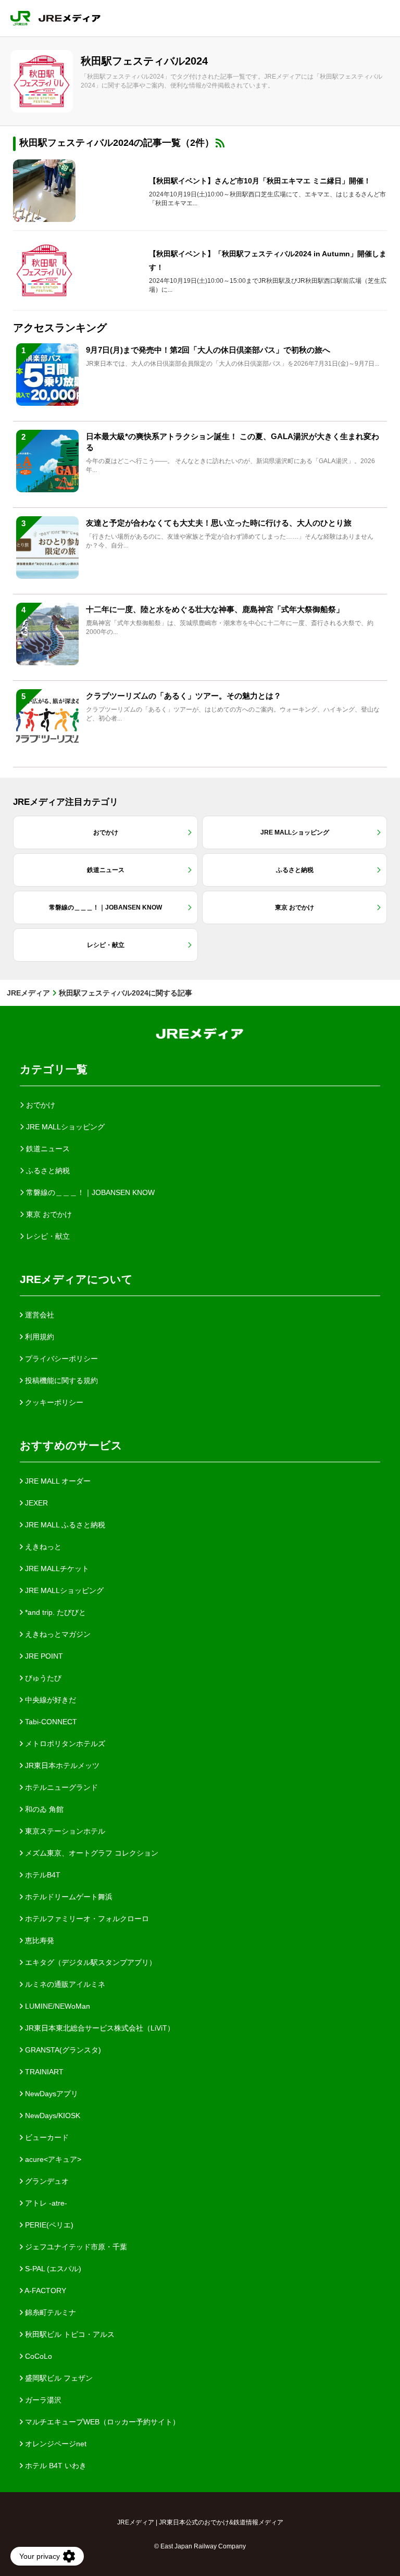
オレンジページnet (55, 2444)
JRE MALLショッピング (63, 1590)
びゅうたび (42, 1678)
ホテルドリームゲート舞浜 (68, 1897)
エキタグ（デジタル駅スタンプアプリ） (90, 1962)
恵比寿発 (39, 1940)
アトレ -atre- (45, 2203)
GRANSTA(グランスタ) (62, 2050)
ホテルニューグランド (60, 1787)
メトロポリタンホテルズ (64, 1744)
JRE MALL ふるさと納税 (64, 1525)
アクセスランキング (60, 328)
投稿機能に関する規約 (60, 1380)
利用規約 (39, 1337)
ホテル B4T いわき (55, 2466)
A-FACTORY (45, 2291)
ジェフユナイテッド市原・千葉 (75, 2247)
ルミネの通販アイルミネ (64, 1984)
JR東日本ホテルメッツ (61, 1765)
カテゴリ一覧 (54, 1069)
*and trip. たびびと (54, 1612)
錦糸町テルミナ (49, 2312)
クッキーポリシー (53, 1402)
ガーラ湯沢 (42, 2400)
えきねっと (42, 1547)
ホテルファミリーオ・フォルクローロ (86, 1919)
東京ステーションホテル (64, 1831)
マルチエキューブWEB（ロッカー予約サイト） (101, 2422)
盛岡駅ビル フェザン (58, 2378)
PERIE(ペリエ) (48, 2225)
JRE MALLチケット (56, 1569)
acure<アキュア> (52, 2159)
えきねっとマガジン (57, 1634)
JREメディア (28, 993)
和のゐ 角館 (43, 1809)
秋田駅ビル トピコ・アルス (69, 2334)
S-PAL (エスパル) (52, 2269)
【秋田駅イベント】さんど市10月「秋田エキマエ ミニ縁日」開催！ (260, 181)
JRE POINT (43, 1656)
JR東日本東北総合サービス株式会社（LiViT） (99, 2028)
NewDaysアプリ (51, 2094)
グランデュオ (46, 2181)
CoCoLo (37, 2356)
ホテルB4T (42, 1875)
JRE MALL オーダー (57, 1481)
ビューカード (46, 2137)
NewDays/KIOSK (52, 2115)
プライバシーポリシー (60, 1359)
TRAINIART (43, 2072)
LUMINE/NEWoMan (57, 2006)
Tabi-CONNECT (50, 1722)
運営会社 (39, 1315)
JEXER (35, 1503)
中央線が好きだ (49, 1700)
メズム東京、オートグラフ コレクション (91, 1853)
